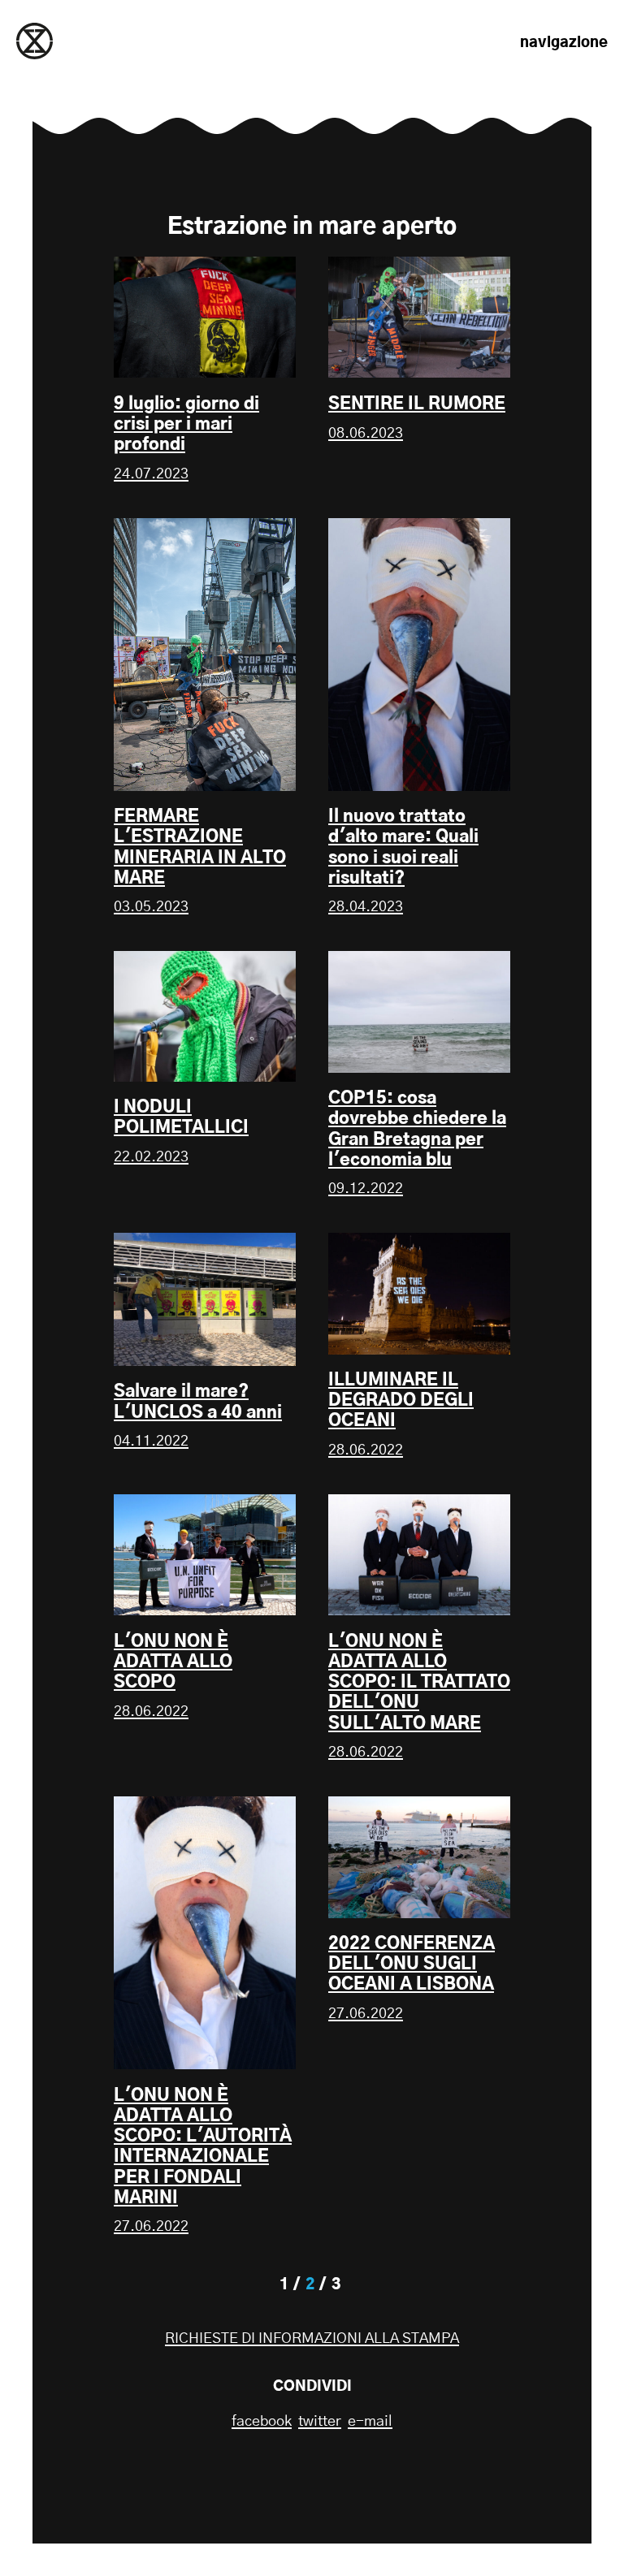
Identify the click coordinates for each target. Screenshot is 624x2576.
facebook (262, 2422)
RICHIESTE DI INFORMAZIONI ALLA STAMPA (312, 2339)
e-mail (370, 2422)
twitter (320, 2422)
